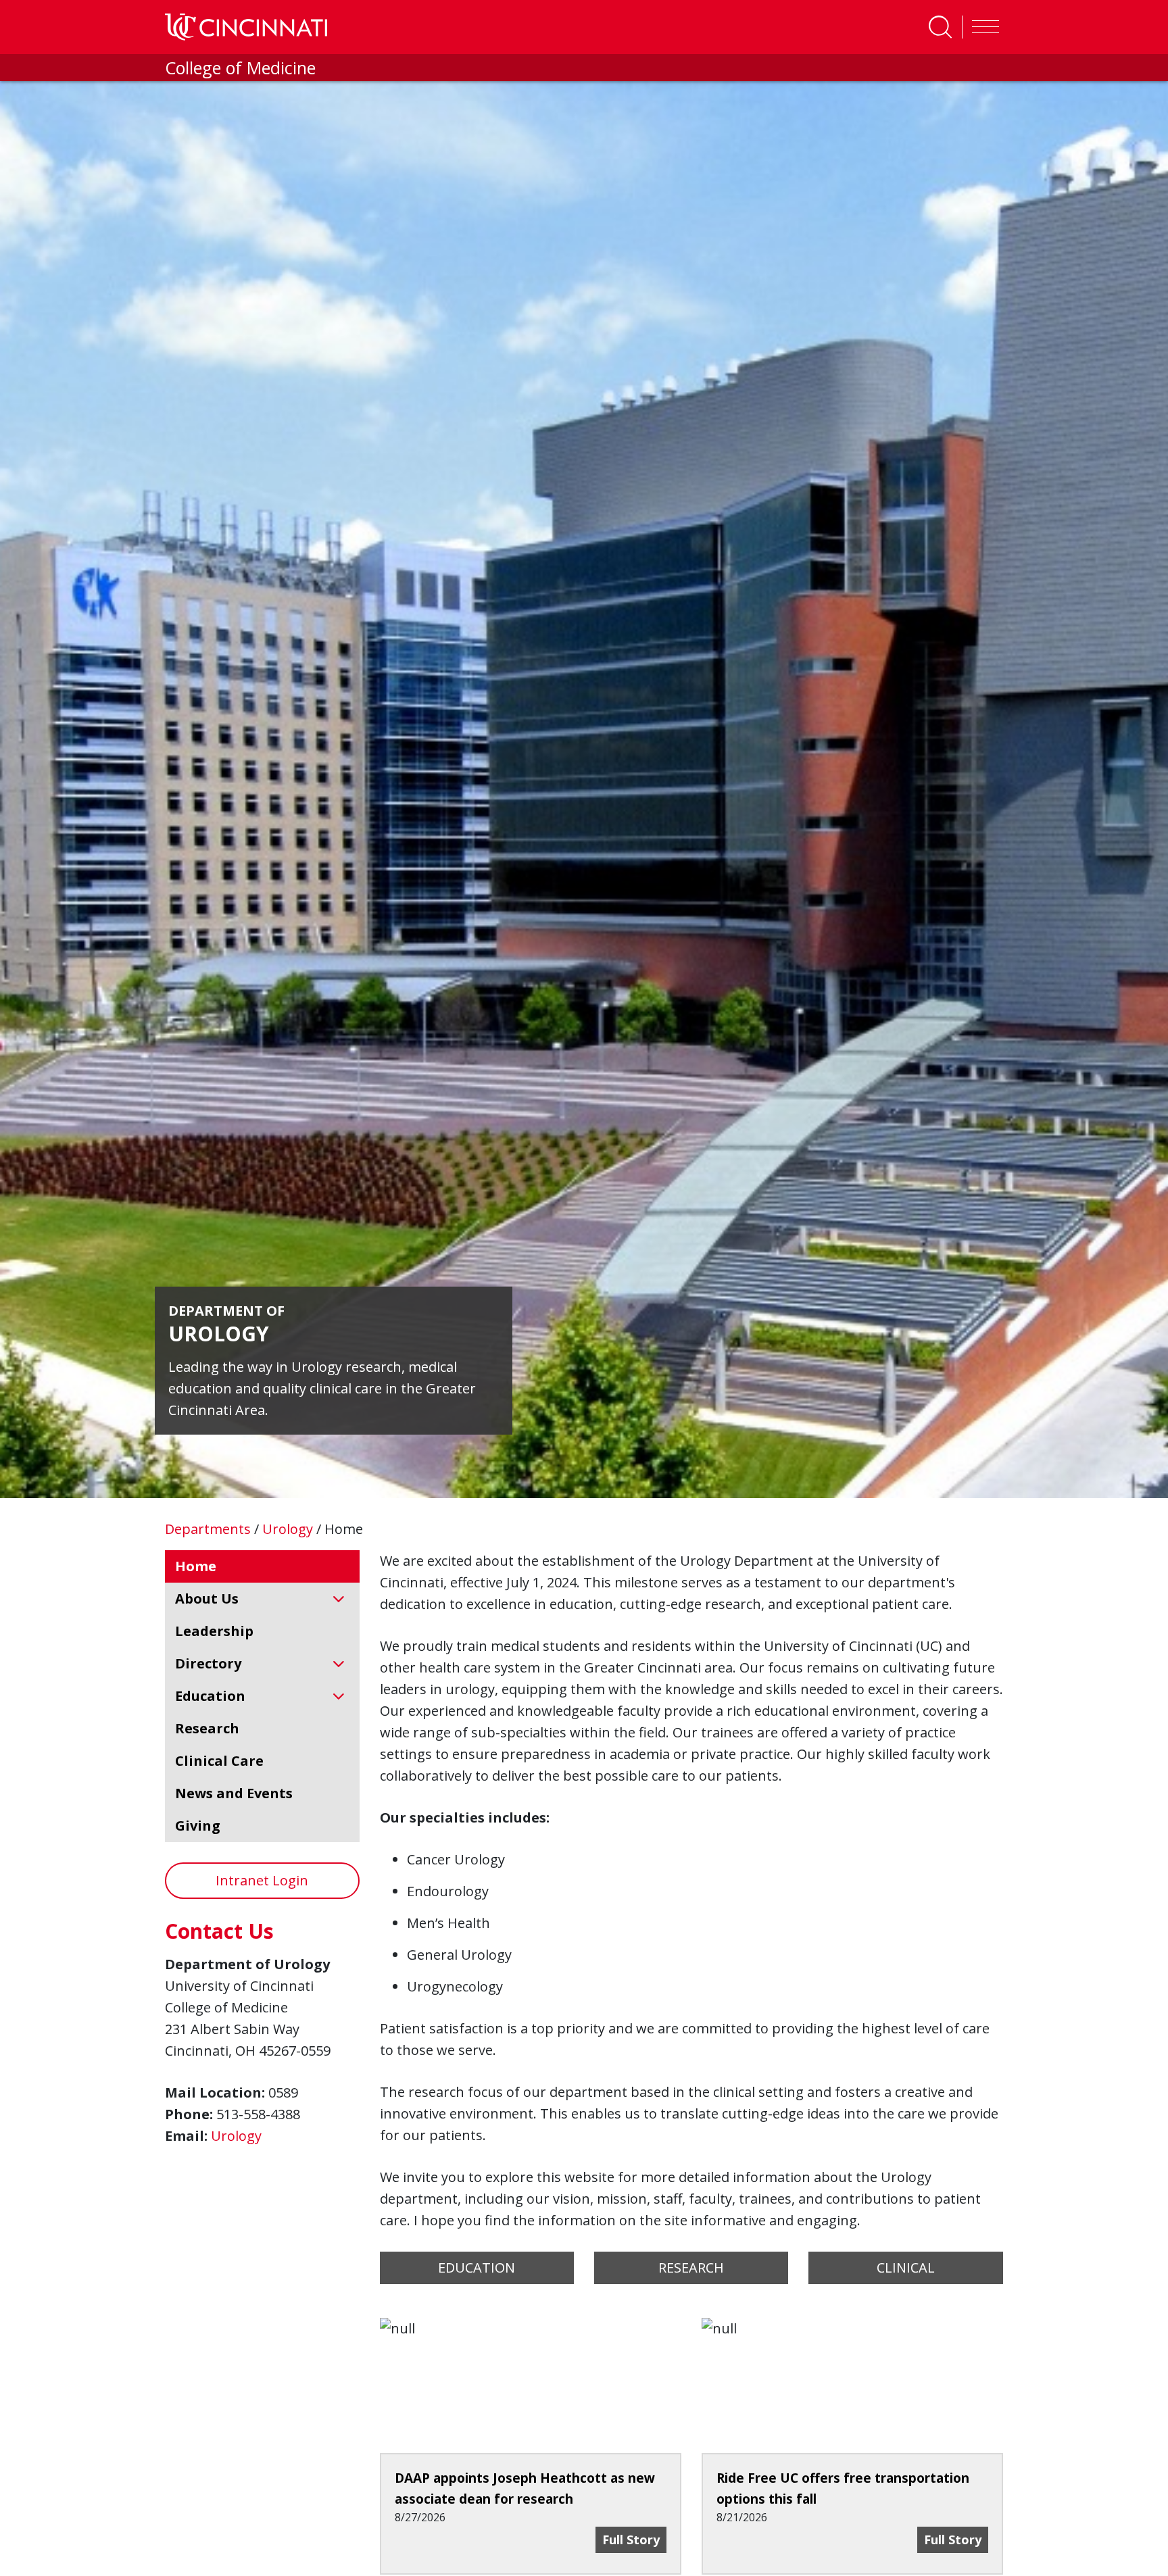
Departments (210, 1529)
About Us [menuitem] (207, 1599)
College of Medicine (240, 68)
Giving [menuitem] (198, 1826)
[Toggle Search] (940, 27)
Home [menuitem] (196, 1566)
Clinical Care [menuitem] (219, 1761)
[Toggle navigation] (982, 27)
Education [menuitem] (210, 1696)
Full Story (634, 2539)
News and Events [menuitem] (234, 1793)
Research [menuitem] (207, 1728)
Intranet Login (262, 1880)
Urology (289, 1529)
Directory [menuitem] (208, 1663)
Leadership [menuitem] (214, 1631)
